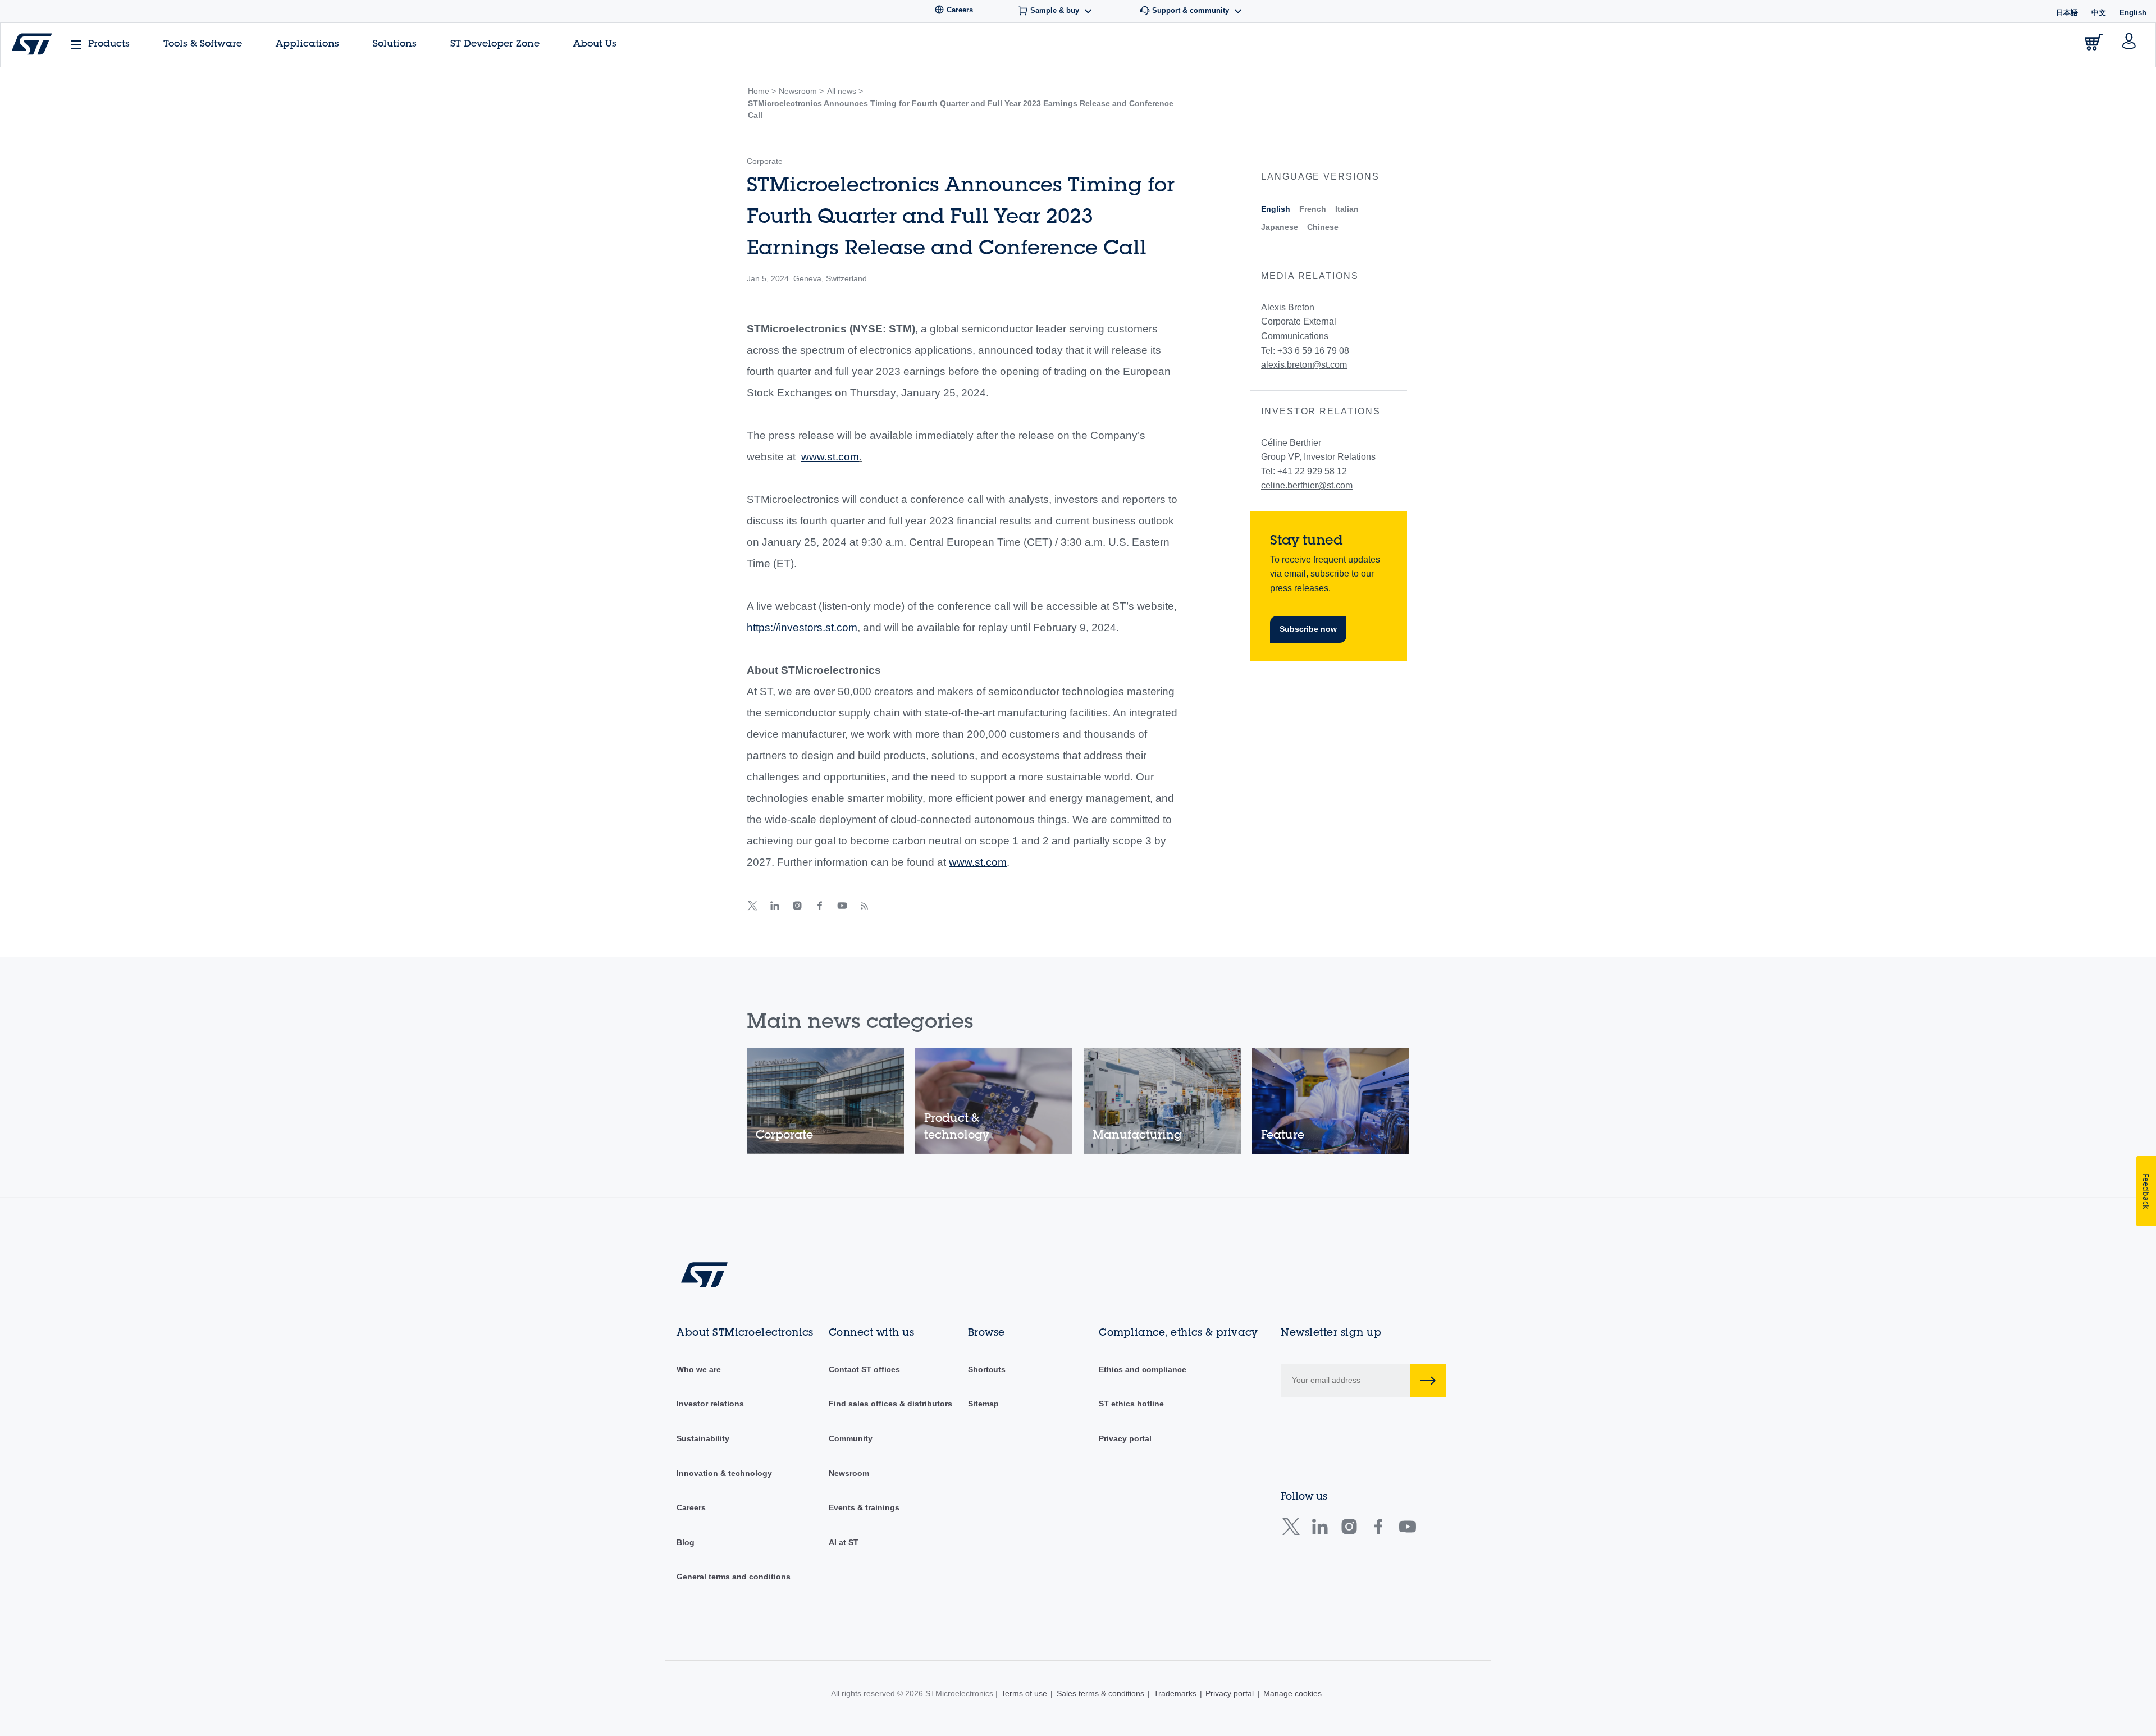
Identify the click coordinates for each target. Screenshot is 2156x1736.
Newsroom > (801, 91)
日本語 (2067, 13)
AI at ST (844, 1542)
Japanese (1280, 227)
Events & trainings (864, 1507)
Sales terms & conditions (1100, 1693)
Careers (691, 1507)
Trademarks (1175, 1693)
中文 (2099, 13)
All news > (845, 91)
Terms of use (1024, 1693)
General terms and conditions (734, 1577)
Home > (762, 91)
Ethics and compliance (1143, 1369)
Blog (686, 1542)
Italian (1347, 209)
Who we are (699, 1369)
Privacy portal (1125, 1438)
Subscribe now (1308, 629)
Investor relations (710, 1404)
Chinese (1323, 227)
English (1276, 209)
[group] (825, 1101)
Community (851, 1438)
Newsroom (849, 1473)
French (1313, 209)
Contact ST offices (864, 1369)
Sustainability (703, 1438)
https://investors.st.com (802, 627)
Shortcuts (987, 1369)
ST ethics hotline (1131, 1404)
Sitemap (983, 1404)
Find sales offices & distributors (890, 1404)
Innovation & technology (724, 1473)
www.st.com (830, 457)
